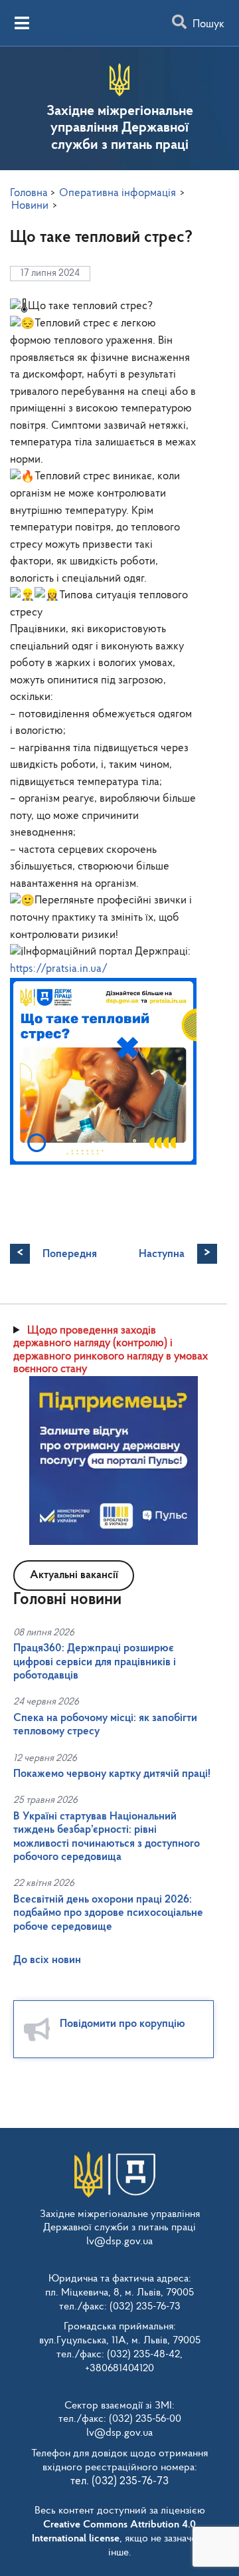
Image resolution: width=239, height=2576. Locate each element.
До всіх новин (47, 1960)
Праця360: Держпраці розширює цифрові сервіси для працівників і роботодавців (95, 1662)
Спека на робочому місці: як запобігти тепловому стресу (105, 1725)
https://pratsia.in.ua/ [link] (59, 969)
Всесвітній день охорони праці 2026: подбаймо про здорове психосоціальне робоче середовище (108, 1913)
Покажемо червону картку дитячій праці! (112, 1774)
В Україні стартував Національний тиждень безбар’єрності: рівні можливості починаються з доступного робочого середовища (107, 1837)
